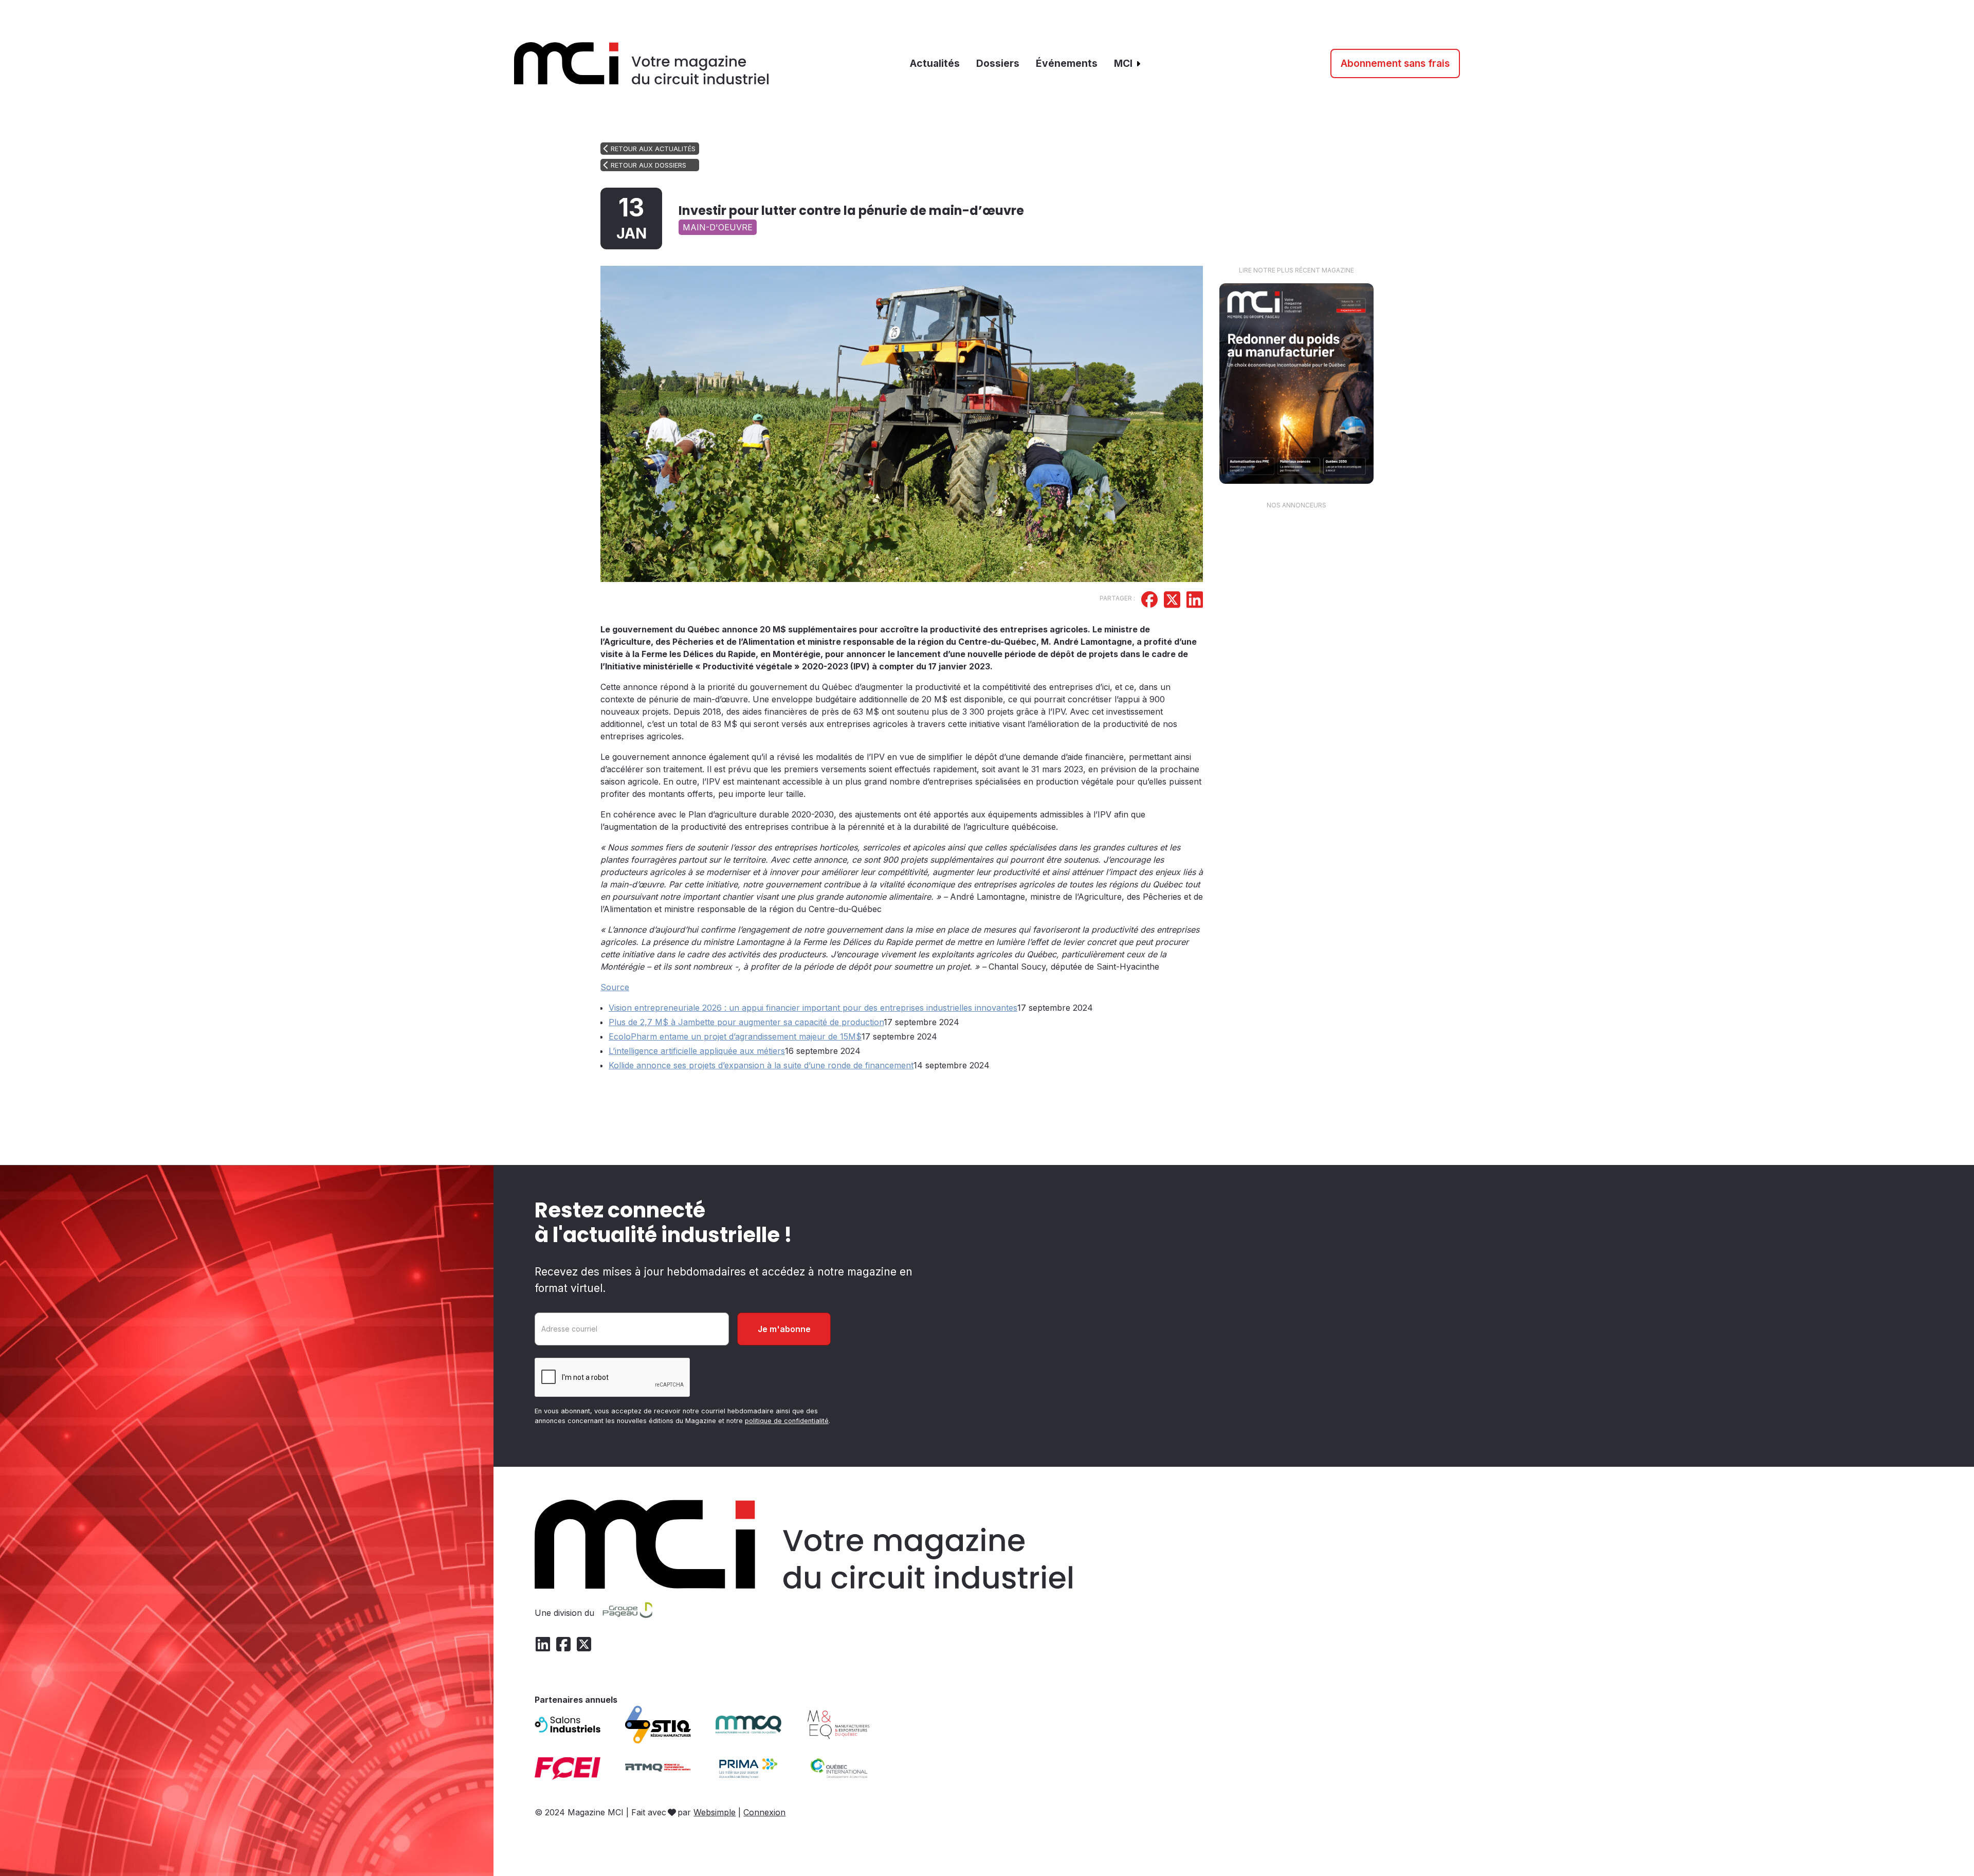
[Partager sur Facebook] (1149, 601)
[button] (1128, 63)
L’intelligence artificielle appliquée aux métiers (697, 1051)
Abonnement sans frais (1395, 63)
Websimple (715, 1812)
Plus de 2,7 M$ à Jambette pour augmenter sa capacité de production (746, 1022)
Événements (1067, 63)
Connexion (764, 1812)
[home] (642, 63)
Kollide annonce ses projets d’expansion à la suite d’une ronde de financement (761, 1065)
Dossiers (998, 63)
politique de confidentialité (787, 1421)
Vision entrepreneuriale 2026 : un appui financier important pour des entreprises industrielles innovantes (813, 1008)
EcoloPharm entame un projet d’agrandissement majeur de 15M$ (735, 1036)
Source (615, 987)
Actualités (935, 63)
